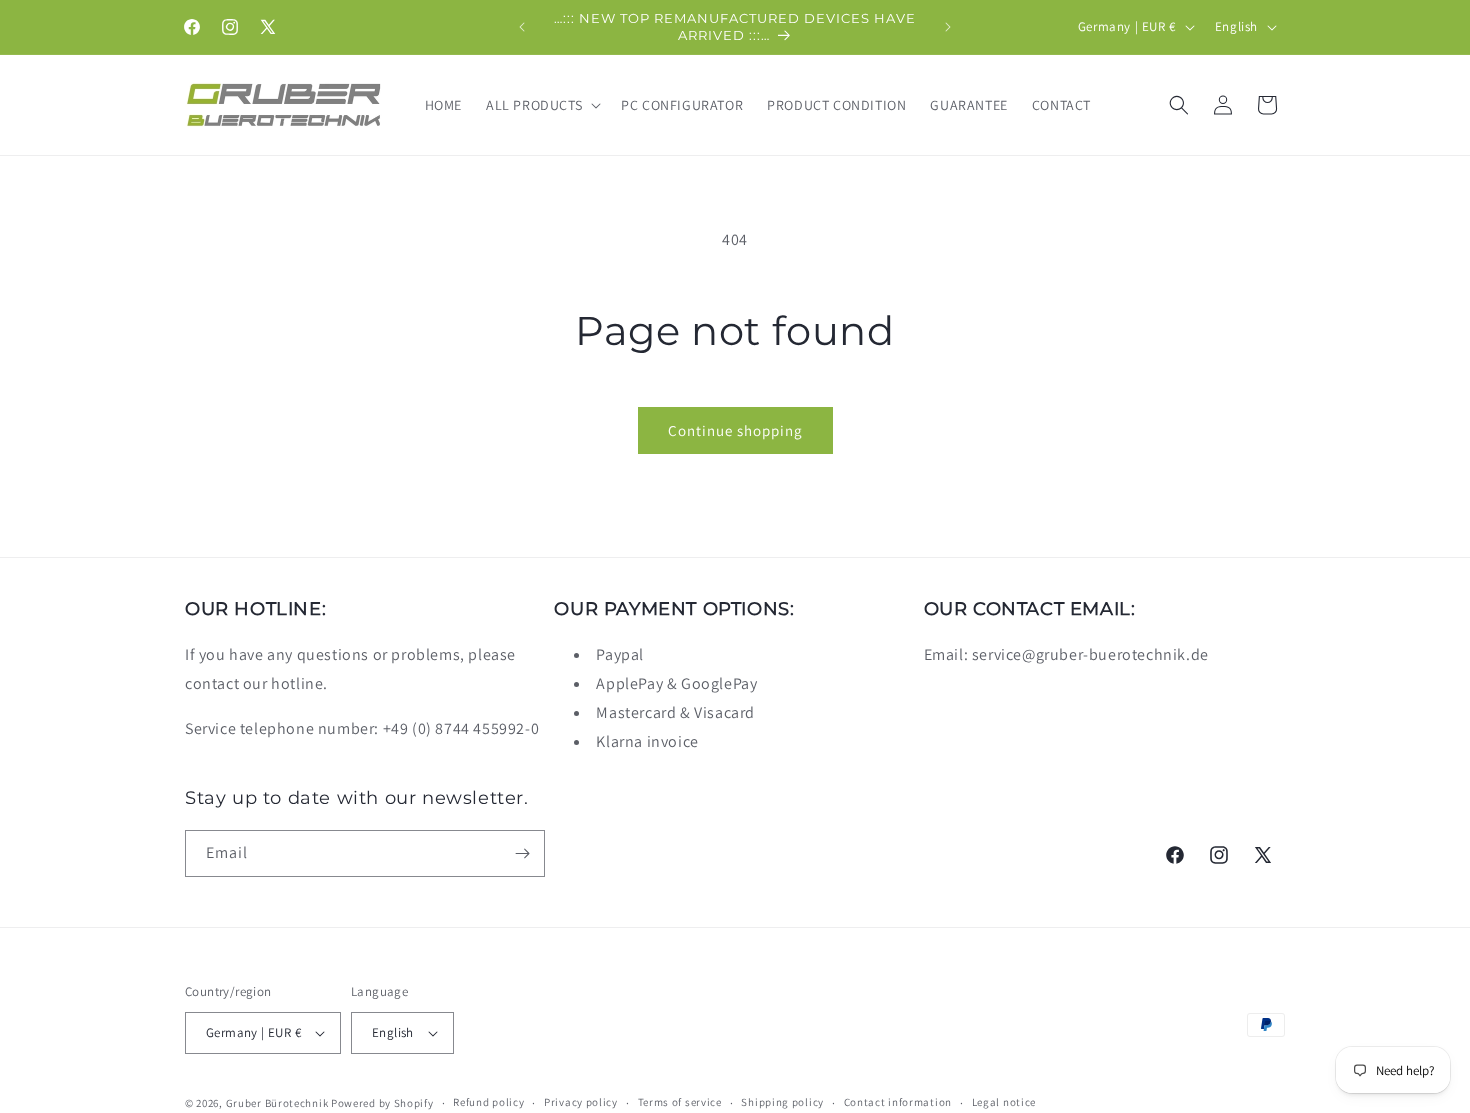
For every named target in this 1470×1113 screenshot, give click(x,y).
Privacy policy (581, 1102)
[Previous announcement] (522, 27)
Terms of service (680, 1102)
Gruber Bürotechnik (277, 1103)
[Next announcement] (948, 27)
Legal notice (1004, 1102)
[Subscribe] (522, 853)
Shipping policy (782, 1102)
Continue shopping (735, 430)
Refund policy (488, 1102)
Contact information (898, 1102)
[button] (541, 105)
